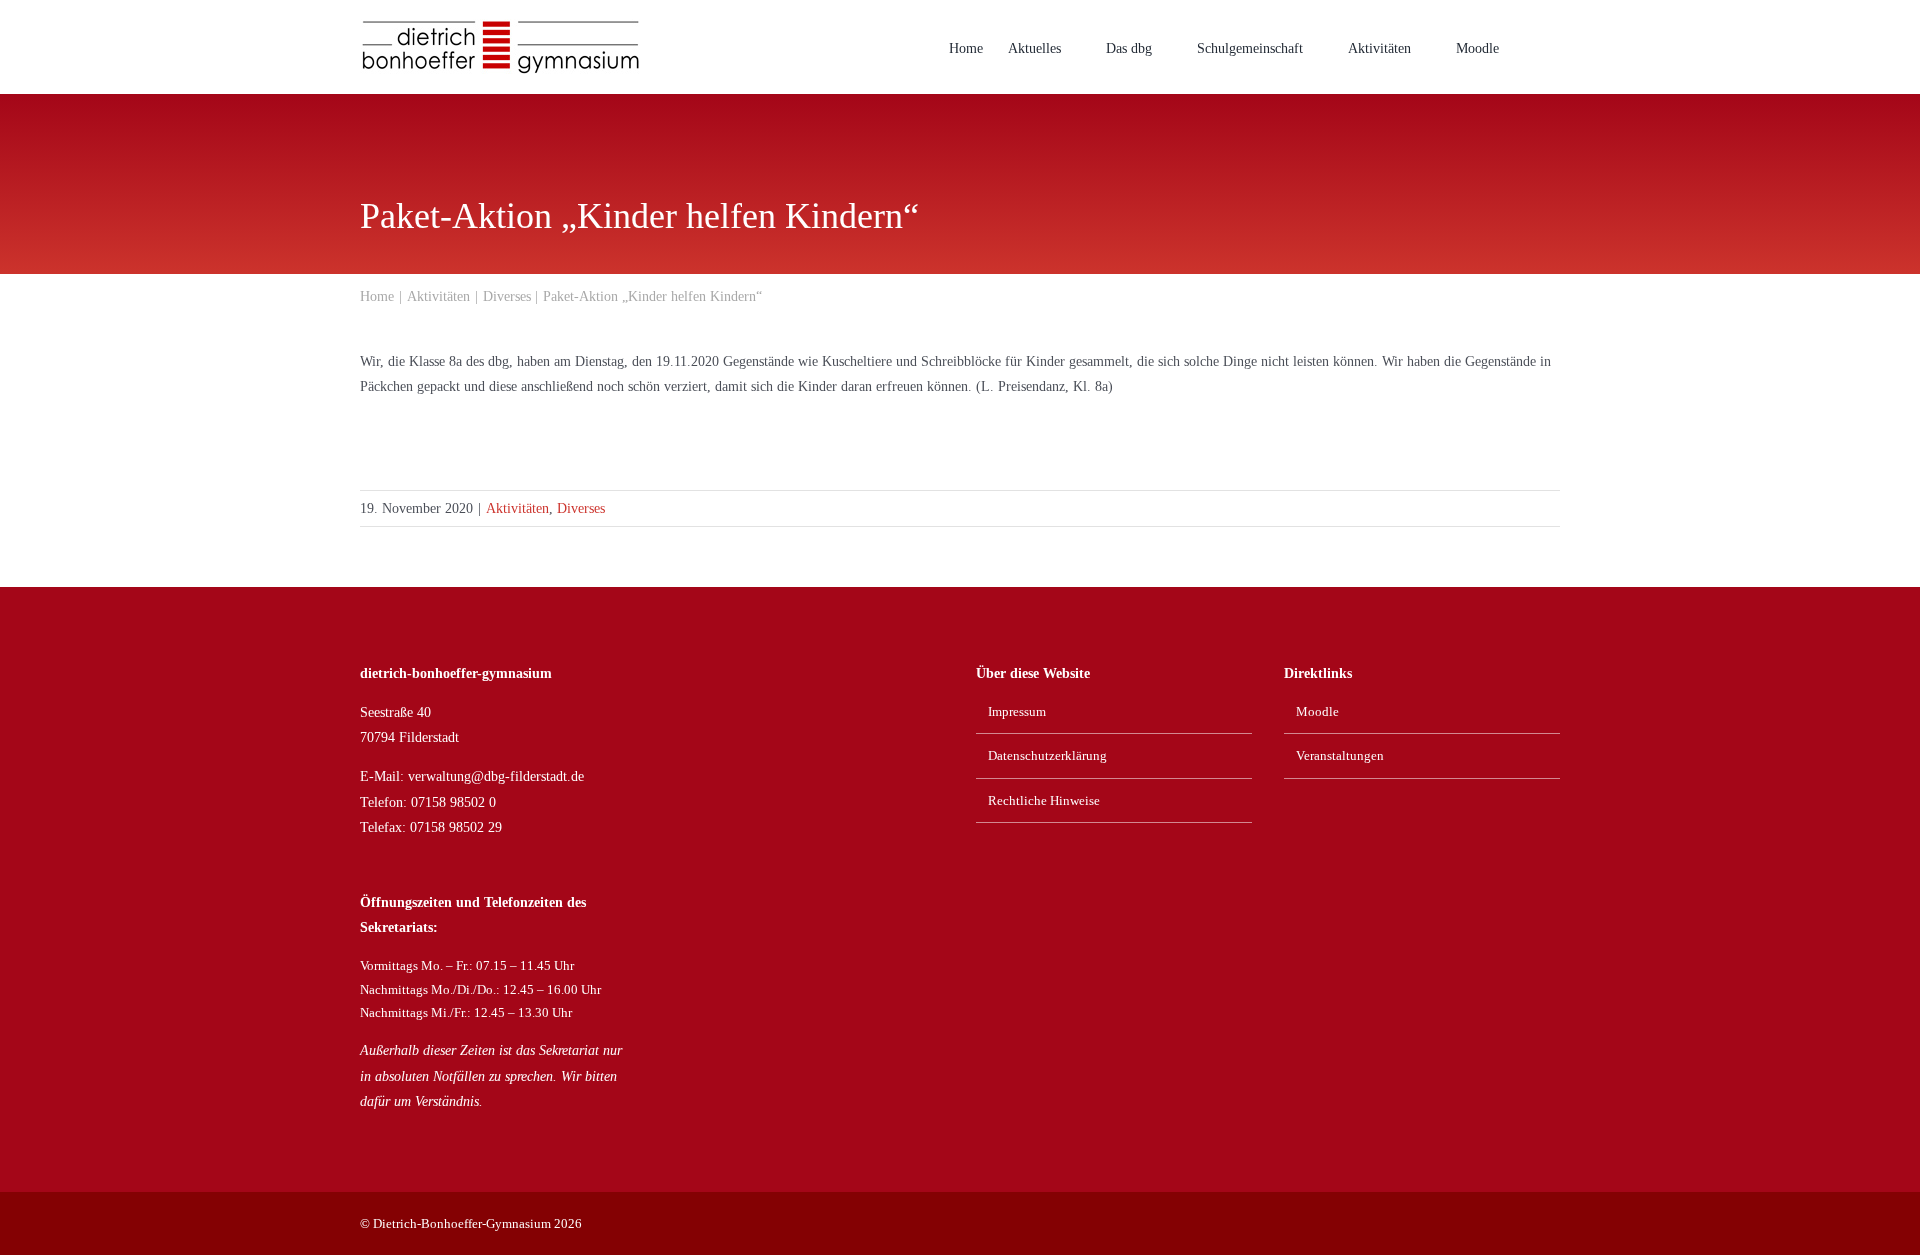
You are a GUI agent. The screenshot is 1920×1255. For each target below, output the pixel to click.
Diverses (581, 508)
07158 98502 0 (453, 802)
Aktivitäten (517, 508)
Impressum (1017, 711)
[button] (1529, 47)
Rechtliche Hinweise (1044, 800)
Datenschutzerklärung (1047, 755)
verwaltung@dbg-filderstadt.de (496, 776)
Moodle (1317, 711)
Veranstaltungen (1340, 755)
